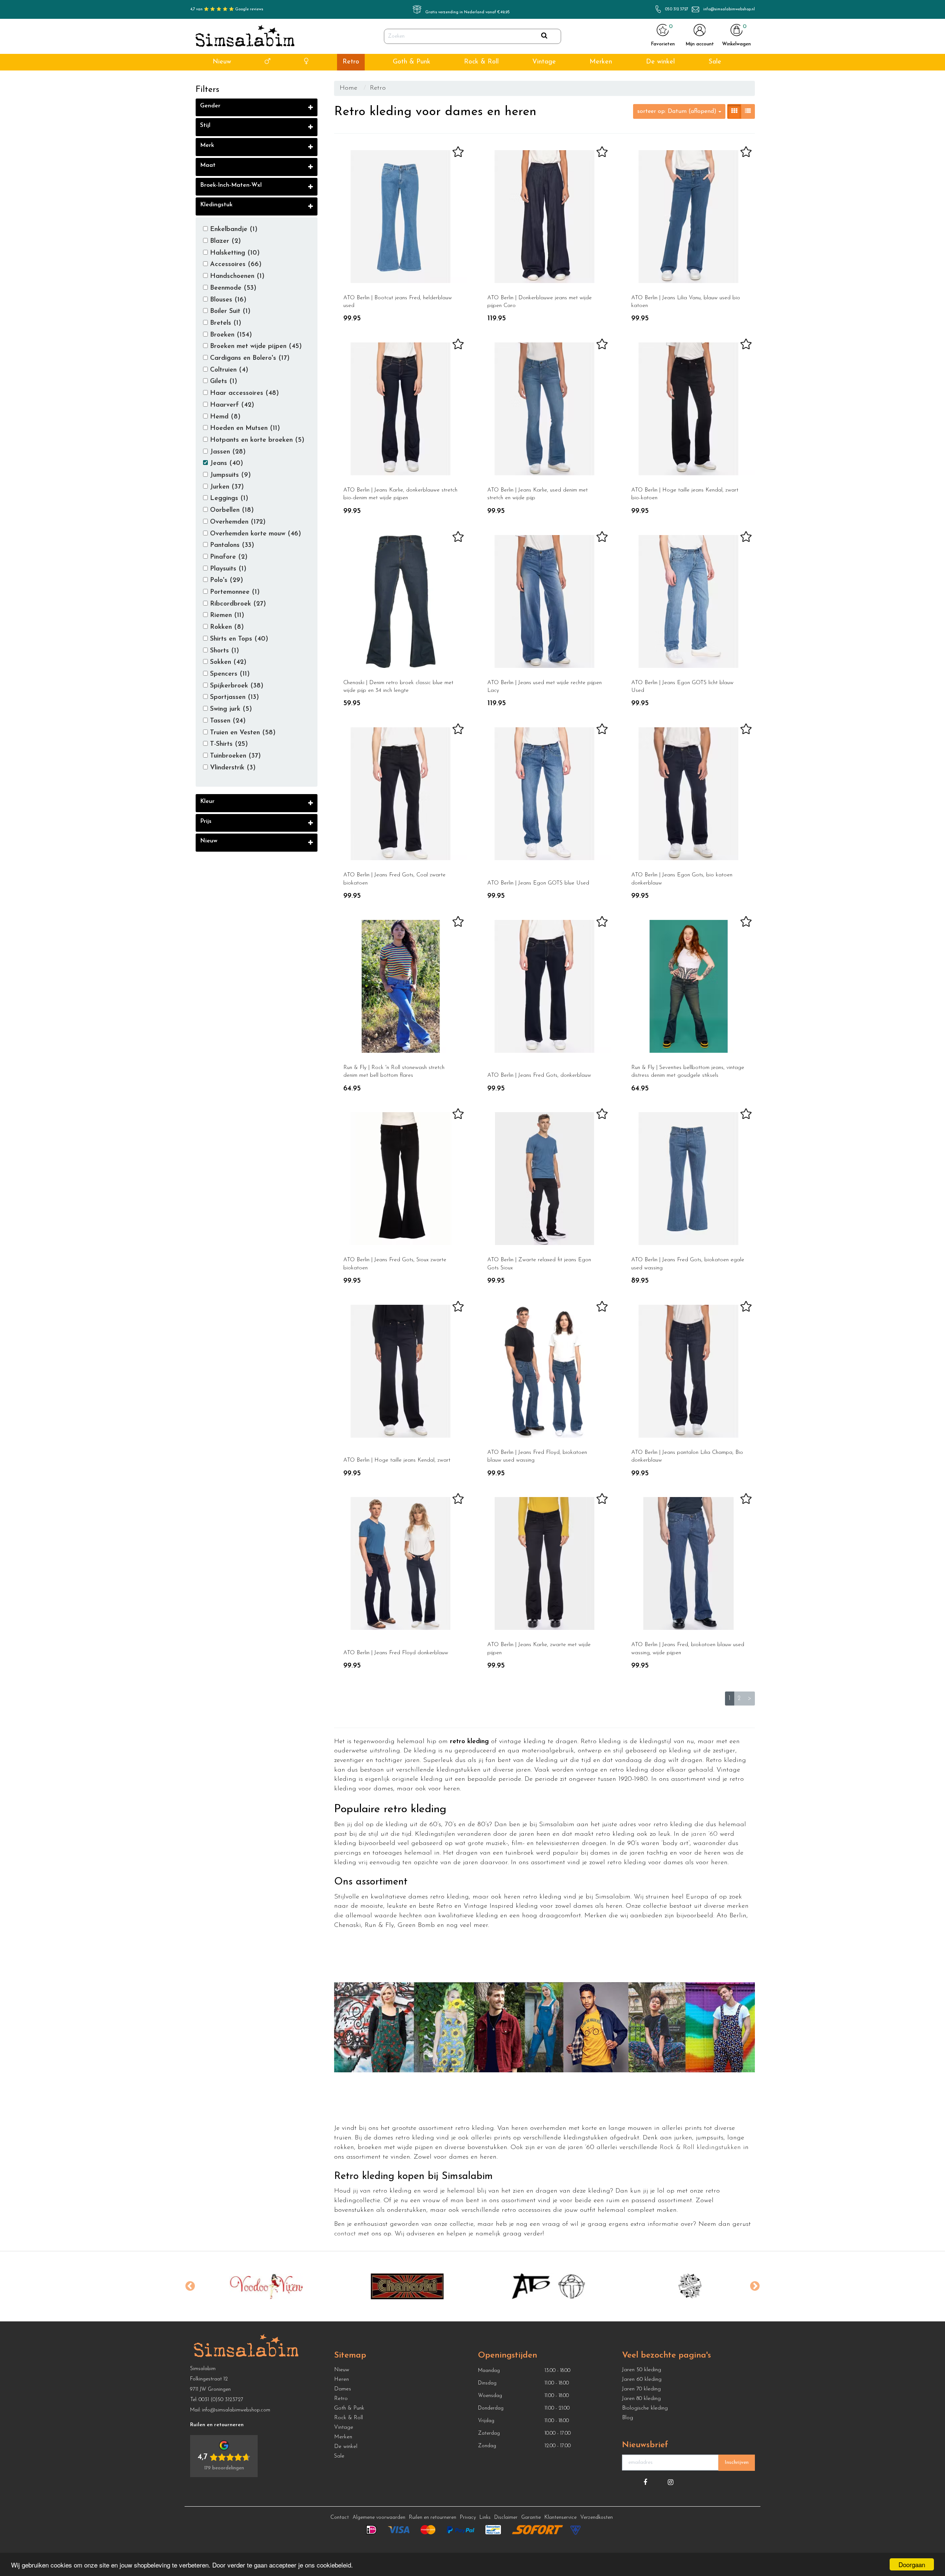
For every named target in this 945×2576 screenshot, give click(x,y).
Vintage (544, 62)
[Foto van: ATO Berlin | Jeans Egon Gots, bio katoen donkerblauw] (688, 794)
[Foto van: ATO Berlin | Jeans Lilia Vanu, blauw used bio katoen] (688, 217)
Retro (351, 62)
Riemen (226, 615)
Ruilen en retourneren (433, 2518)
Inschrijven (737, 2463)
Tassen (227, 721)
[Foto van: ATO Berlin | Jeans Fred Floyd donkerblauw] (401, 1563)
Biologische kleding (645, 2408)
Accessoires (235, 265)
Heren (341, 2380)
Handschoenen (236, 276)
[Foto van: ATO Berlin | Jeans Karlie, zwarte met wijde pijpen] (544, 1563)
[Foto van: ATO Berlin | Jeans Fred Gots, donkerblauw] (544, 986)
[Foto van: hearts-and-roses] (675, 2286)
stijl (205, 125)
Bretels (225, 323)
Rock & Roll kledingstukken (700, 2148)
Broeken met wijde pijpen (255, 346)
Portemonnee (234, 592)
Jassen (227, 452)
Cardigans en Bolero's (249, 358)
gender (210, 106)
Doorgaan (912, 2564)
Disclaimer (506, 2518)
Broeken (230, 335)
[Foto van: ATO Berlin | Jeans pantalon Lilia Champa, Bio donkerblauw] (688, 1371)
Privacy (468, 2518)
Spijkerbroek (236, 686)
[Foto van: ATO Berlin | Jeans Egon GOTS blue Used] (544, 794)
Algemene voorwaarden (379, 2518)
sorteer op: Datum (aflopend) (678, 111)
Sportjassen (233, 697)
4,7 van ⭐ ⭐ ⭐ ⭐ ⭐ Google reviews (227, 9)
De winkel (660, 62)
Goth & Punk (412, 62)
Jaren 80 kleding (641, 2399)
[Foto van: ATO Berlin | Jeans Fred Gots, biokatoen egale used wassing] (688, 1179)
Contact (340, 2518)
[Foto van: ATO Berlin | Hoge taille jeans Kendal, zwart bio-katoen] (688, 409)
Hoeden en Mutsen (244, 428)
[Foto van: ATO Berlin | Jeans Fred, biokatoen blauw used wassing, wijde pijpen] (688, 1563)
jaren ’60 (704, 1834)
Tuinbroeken (234, 756)
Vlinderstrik (232, 768)
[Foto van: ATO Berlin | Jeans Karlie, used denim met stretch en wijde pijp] (544, 409)
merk (207, 145)
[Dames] (307, 62)
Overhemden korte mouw (255, 534)
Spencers (229, 674)
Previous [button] (190, 2286)
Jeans (226, 463)
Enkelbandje (233, 230)
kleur (207, 801)
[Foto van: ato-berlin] (534, 2286)
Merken (601, 62)
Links (485, 2518)
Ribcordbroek (237, 604)
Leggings (228, 499)
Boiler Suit (229, 311)
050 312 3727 (676, 9)
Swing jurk (230, 709)
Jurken (226, 487)
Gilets (223, 382)
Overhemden (237, 522)
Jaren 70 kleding (641, 2389)
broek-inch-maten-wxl (231, 185)
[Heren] (267, 62)
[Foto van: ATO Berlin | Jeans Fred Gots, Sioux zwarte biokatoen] (401, 1179)
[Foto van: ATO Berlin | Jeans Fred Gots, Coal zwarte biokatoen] (401, 794)
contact (345, 2234)
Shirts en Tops (238, 639)
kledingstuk (216, 205)
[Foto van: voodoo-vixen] (251, 2286)
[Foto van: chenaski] (393, 2286)
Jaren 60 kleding (642, 2380)
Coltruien (228, 370)
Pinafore (228, 557)
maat (208, 165)
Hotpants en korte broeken (256, 440)
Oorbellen (231, 510)
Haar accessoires (243, 393)
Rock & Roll (481, 62)
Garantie (531, 2518)
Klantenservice (561, 2518)
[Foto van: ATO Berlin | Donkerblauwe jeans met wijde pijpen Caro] (544, 217)
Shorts (224, 651)
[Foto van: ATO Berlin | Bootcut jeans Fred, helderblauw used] (401, 217)
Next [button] (755, 2286)
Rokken (226, 627)
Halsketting (234, 253)
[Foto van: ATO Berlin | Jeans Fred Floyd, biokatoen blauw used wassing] (544, 1371)
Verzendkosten (597, 2518)
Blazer (224, 241)
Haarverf (231, 405)
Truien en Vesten (242, 733)
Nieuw (222, 62)
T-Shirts (228, 744)
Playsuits (227, 569)
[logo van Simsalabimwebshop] (245, 37)
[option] (251, 2286)
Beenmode (232, 288)
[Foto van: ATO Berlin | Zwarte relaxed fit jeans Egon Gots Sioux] (544, 1179)
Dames (343, 2389)
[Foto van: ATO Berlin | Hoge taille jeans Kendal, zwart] (401, 1371)
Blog (628, 2418)
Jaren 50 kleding (642, 2370)
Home (348, 88)
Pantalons (231, 545)
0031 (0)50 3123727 (221, 2400)
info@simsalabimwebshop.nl (729, 9)
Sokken (227, 662)
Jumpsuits (229, 475)
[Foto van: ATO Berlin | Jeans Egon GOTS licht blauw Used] (688, 601)
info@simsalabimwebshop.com (236, 2410)
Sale (715, 62)
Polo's (226, 580)
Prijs (206, 821)
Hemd (224, 417)
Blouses (227, 300)
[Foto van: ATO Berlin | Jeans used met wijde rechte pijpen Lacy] (544, 601)
